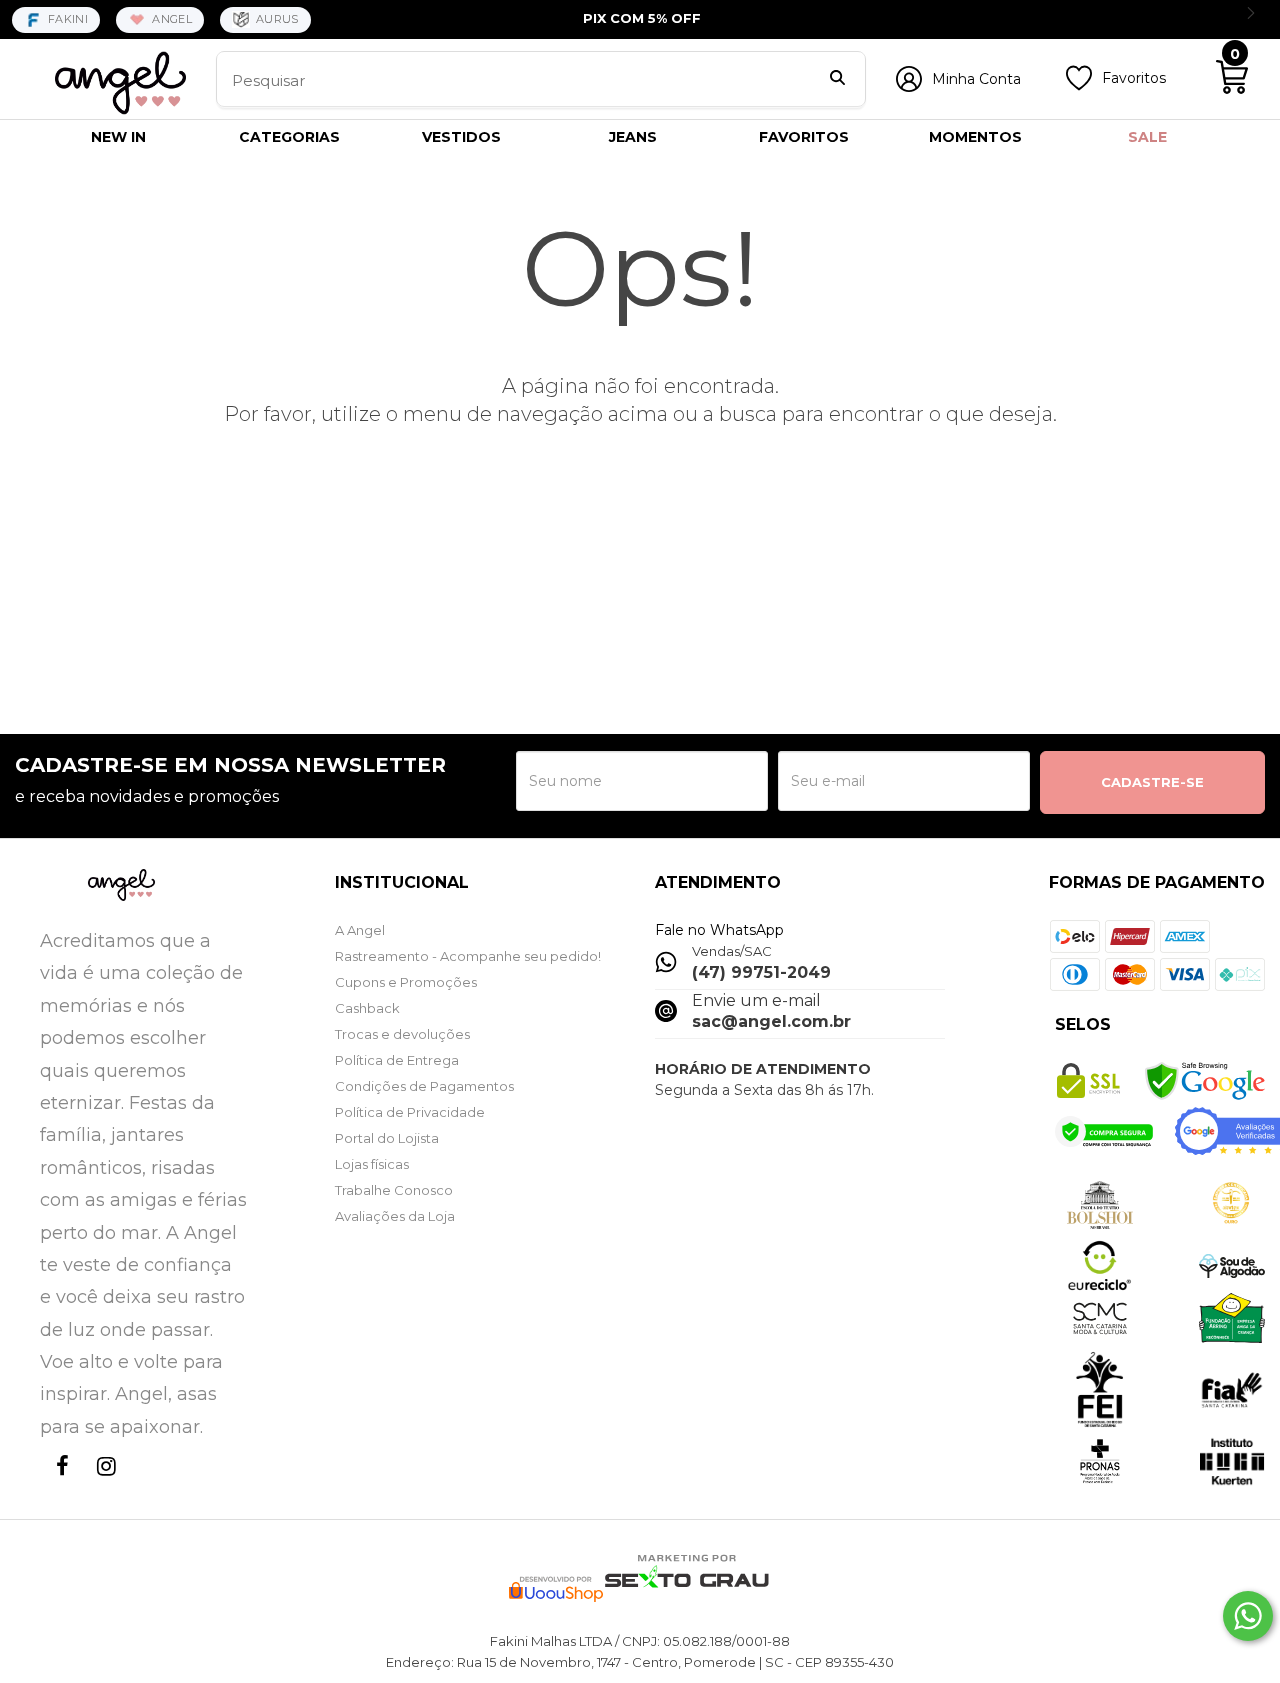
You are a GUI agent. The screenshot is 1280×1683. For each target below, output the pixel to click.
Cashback (367, 1008)
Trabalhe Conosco (394, 1190)
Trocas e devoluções (402, 1034)
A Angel (360, 930)
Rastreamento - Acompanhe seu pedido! (468, 956)
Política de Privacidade (410, 1112)
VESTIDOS (461, 137)
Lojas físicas (372, 1164)
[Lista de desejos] (1079, 86)
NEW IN (118, 137)
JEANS (633, 137)
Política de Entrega (397, 1060)
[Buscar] (837, 80)
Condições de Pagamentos (424, 1086)
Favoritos (1134, 78)
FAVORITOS (804, 137)
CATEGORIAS (289, 137)
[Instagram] (102, 1484)
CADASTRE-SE (1152, 782)
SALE (1147, 137)
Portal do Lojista (387, 1138)
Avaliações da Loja (395, 1216)
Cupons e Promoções (406, 982)
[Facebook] (58, 1484)
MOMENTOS (975, 137)
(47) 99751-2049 (761, 972)
